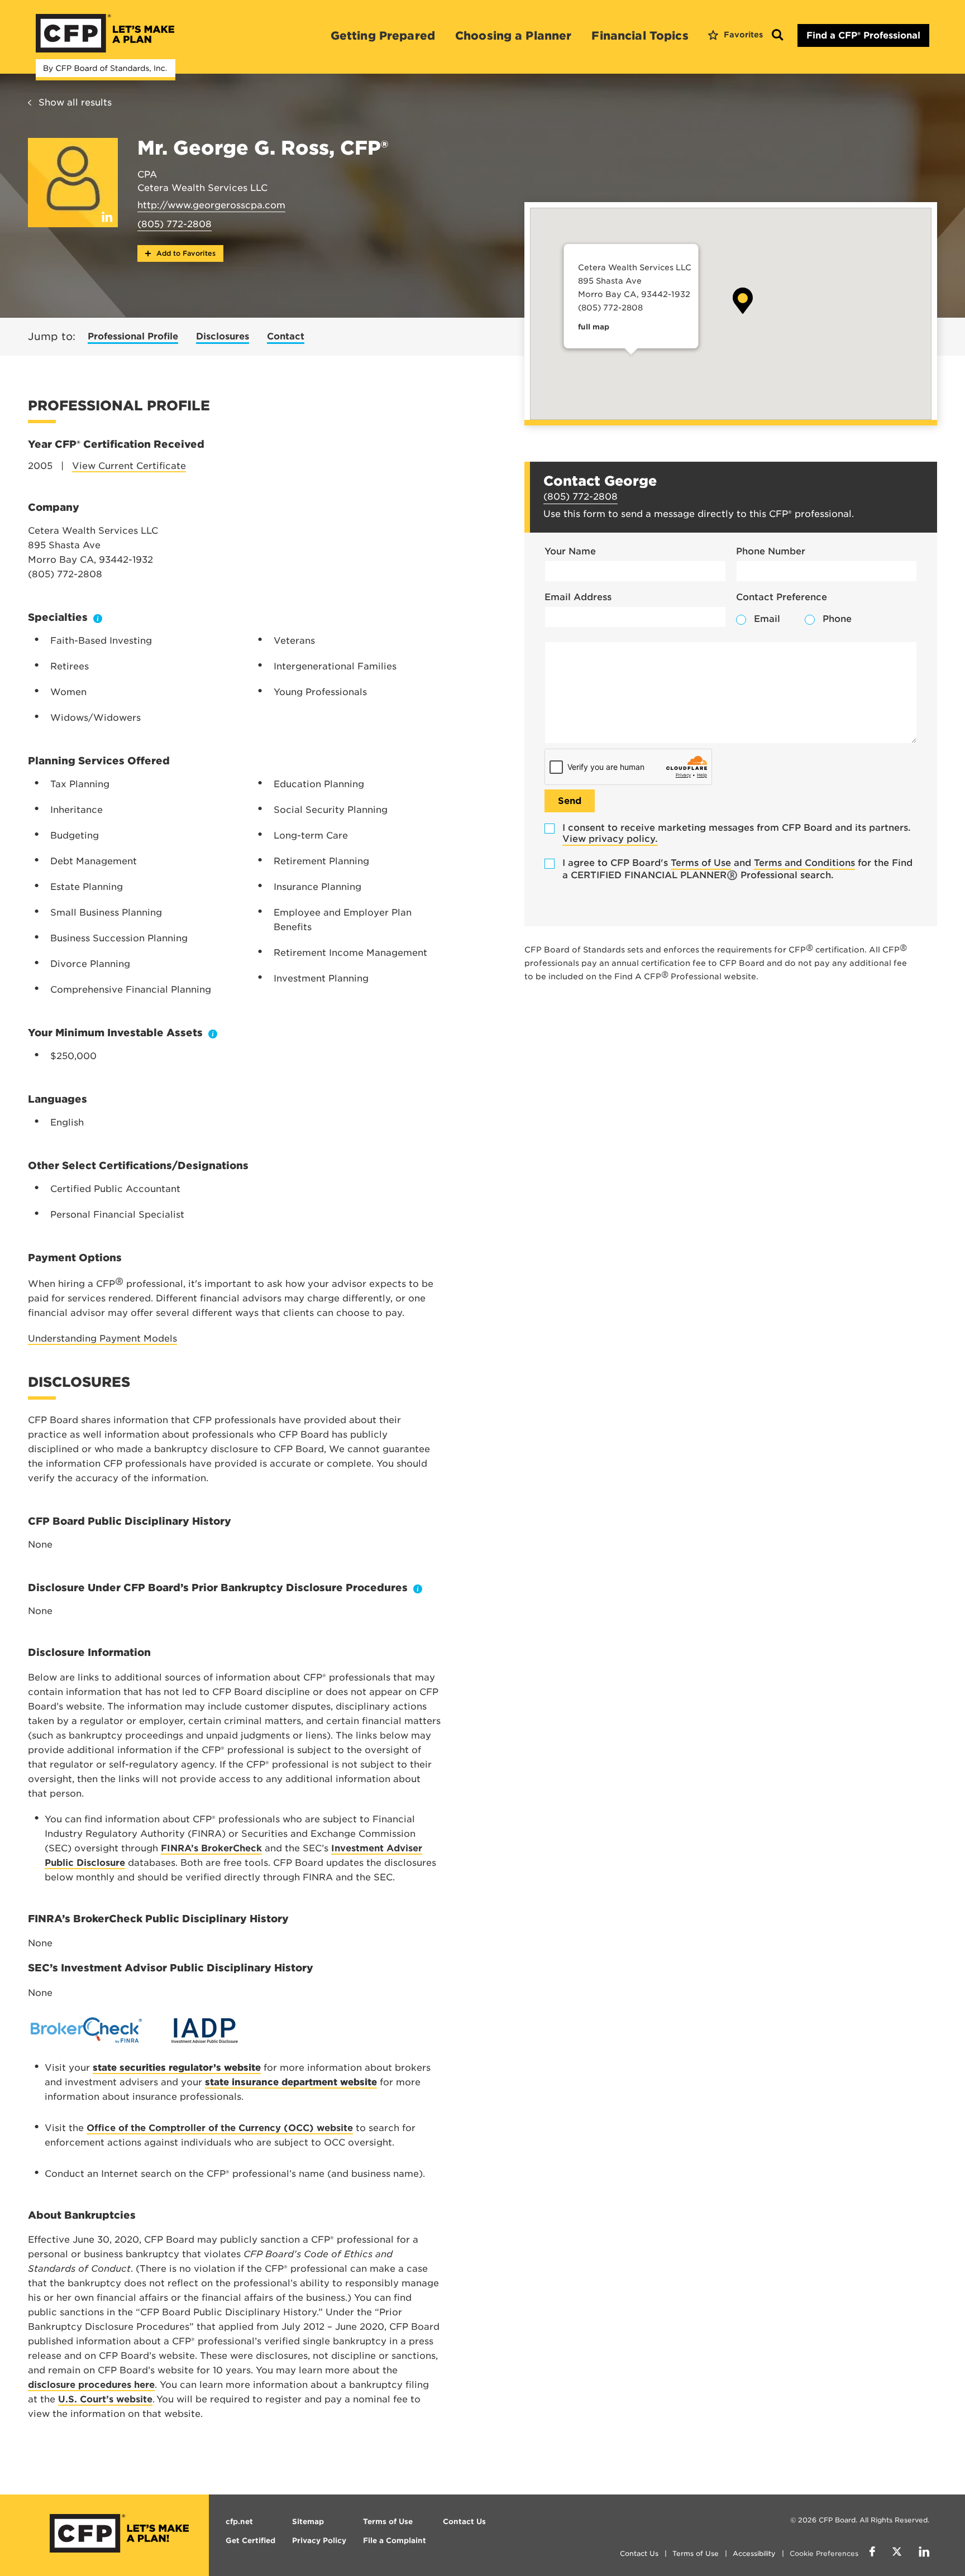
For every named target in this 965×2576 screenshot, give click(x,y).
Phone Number (771, 551)
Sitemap (308, 2522)
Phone (837, 619)
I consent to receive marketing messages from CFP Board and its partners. (737, 833)
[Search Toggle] (777, 35)
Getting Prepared (383, 36)
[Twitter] (897, 2553)
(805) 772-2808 (175, 224)
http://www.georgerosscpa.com (211, 205)
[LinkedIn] (924, 2553)
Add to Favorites (185, 253)
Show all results (75, 102)
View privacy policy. (610, 839)
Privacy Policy (319, 2541)
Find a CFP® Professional (863, 35)
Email (767, 619)
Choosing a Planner (513, 36)
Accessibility (754, 2553)
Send (570, 801)
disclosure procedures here (91, 2385)
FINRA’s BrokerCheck (211, 1848)
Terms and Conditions (804, 863)
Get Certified (250, 2541)
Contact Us (639, 2553)
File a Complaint (395, 2541)
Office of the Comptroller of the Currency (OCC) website (220, 2128)
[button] (743, 301)
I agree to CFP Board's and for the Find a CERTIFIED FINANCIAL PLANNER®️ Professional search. (737, 869)
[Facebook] (872, 2553)
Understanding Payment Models (102, 1339)
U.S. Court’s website (105, 2399)
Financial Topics (640, 36)
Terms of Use (701, 863)
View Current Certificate (129, 466)
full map (593, 327)
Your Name (570, 551)
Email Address (578, 597)
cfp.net (239, 2522)
